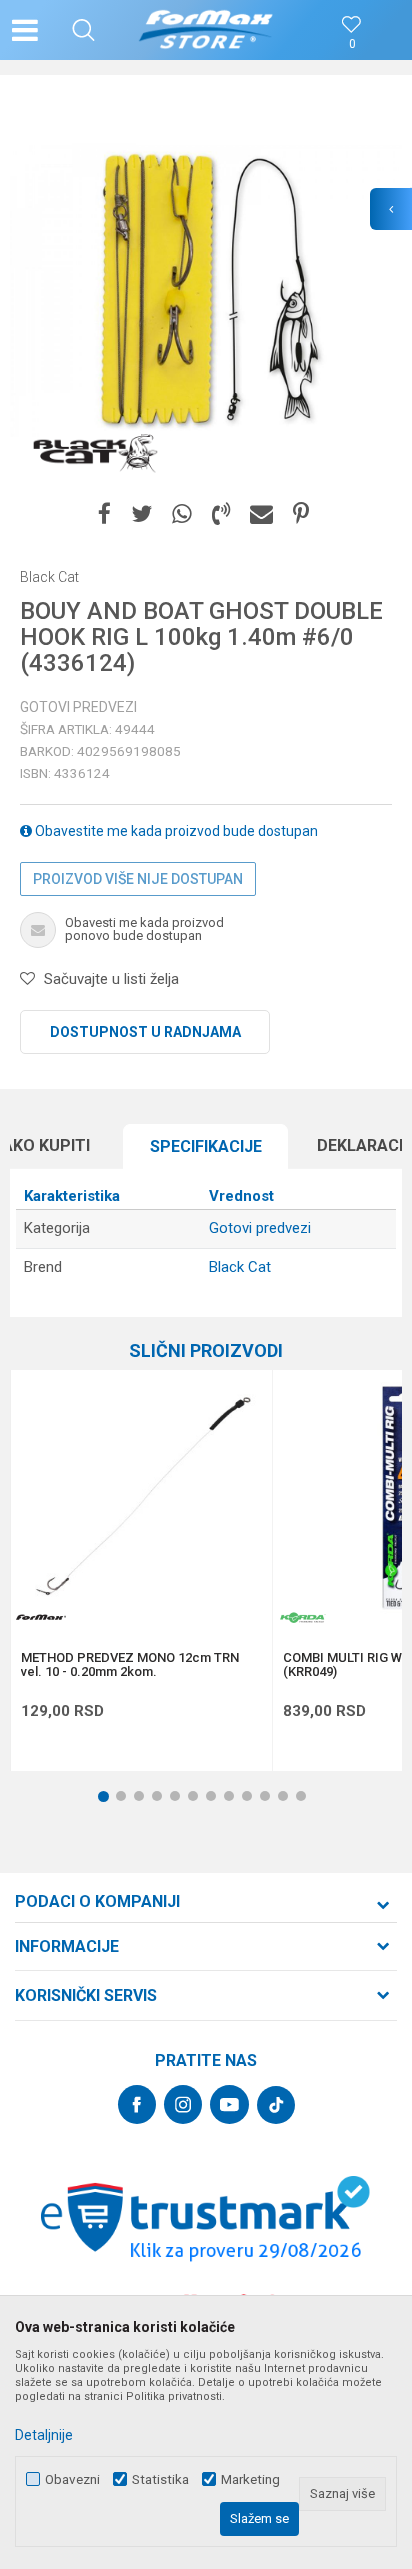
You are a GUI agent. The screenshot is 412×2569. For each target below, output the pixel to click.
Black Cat (240, 1267)
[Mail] (261, 514)
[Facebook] (104, 514)
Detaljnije (44, 2435)
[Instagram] (183, 2104)
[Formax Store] (206, 30)
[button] (83, 30)
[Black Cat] (95, 452)
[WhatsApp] (182, 514)
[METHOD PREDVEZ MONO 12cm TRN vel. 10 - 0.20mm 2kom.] (141, 1500)
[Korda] (303, 1617)
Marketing (250, 2479)
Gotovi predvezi (78, 707)
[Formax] (41, 1617)
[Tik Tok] (276, 2105)
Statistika (160, 2479)
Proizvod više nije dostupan (138, 879)
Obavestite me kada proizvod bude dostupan (175, 831)
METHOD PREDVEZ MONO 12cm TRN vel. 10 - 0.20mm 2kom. (130, 1665)
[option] (206, 291)
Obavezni (72, 2479)
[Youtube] (229, 2104)
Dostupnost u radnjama (145, 1032)
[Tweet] (141, 514)
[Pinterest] (301, 514)
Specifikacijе (206, 1146)
